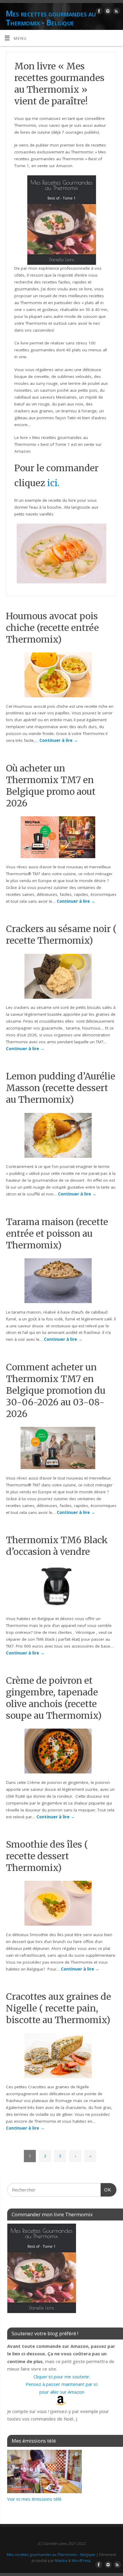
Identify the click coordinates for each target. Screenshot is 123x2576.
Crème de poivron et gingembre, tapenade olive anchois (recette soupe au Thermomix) (54, 1698)
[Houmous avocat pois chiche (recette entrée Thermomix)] (62, 676)
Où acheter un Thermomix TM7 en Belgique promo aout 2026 (51, 786)
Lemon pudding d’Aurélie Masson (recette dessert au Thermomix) (61, 1088)
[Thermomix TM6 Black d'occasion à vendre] (61, 1588)
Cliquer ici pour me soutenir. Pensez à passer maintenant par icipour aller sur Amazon (62, 2384)
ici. (53, 483)
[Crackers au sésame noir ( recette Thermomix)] (62, 977)
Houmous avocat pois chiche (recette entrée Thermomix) (52, 628)
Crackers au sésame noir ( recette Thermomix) (61, 935)
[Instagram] (107, 12)
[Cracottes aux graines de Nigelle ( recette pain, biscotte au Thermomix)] (62, 2057)
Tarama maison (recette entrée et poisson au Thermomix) (57, 1233)
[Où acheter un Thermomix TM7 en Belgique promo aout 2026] (61, 838)
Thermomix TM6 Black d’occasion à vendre (57, 1546)
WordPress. (82, 2561)
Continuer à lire (59, 740)
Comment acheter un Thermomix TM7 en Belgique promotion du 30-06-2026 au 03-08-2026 (56, 1390)
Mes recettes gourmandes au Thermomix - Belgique (51, 18)
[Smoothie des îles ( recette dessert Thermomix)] (62, 1904)
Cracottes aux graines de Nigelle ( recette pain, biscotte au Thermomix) (59, 2008)
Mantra (61, 2561)
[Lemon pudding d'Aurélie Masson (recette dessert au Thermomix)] (62, 1137)
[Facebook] (98, 12)
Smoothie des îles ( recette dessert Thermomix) (47, 1856)
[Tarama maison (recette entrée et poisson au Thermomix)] (62, 1282)
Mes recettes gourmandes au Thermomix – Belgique (51, 2555)
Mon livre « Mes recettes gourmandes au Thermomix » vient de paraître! (59, 84)
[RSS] (116, 12)
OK (106, 2190)
